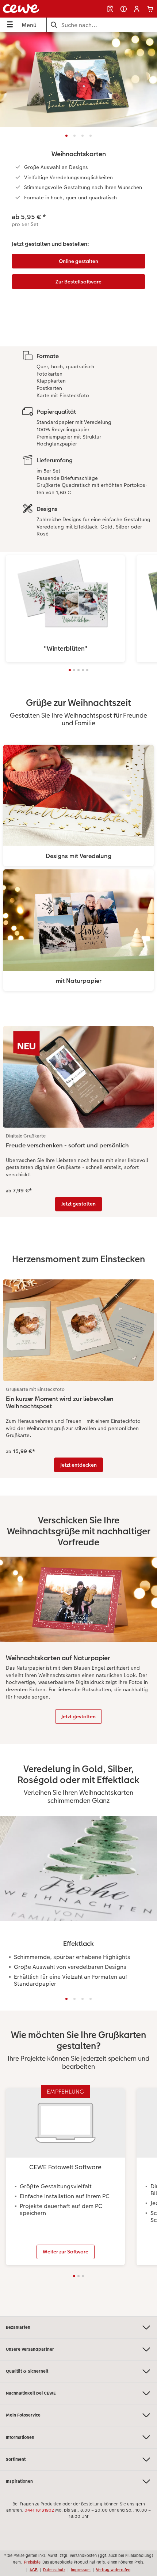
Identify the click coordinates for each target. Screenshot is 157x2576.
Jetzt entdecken (78, 1465)
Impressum (81, 2570)
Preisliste (32, 2562)
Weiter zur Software (66, 2252)
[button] (137, 9)
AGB (34, 2570)
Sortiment (16, 2459)
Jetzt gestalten (78, 1204)
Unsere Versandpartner (30, 2349)
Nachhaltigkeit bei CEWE (31, 2393)
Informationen (20, 2437)
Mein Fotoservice (23, 2415)
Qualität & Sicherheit (27, 2371)
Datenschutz (54, 2570)
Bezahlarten (18, 2327)
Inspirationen (19, 2481)
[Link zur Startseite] (33, 9)
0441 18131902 (39, 2510)
